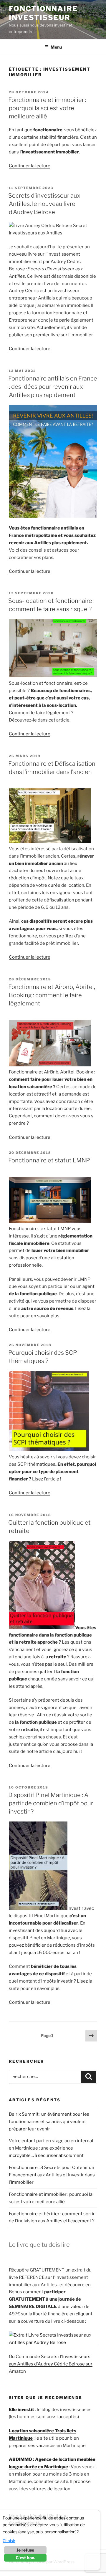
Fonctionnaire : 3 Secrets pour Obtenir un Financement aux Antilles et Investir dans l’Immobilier (52, 2175)
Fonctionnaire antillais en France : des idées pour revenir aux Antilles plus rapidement (53, 387)
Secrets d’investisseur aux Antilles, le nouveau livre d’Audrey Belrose (44, 204)
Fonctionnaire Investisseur (43, 13)
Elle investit (21, 2410)
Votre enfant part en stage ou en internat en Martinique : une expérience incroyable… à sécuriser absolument (51, 2148)
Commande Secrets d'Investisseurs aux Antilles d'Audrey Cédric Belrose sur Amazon (51, 2364)
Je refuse (25, 2550)
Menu (56, 47)
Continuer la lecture (30, 166)
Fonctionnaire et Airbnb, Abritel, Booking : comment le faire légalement (52, 995)
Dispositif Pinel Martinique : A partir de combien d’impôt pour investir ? (51, 1803)
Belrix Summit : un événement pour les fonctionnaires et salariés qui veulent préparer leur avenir (49, 2122)
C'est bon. (25, 2558)
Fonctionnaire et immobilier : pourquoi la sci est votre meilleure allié (47, 108)
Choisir (9, 2541)
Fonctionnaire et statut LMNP (49, 1160)
